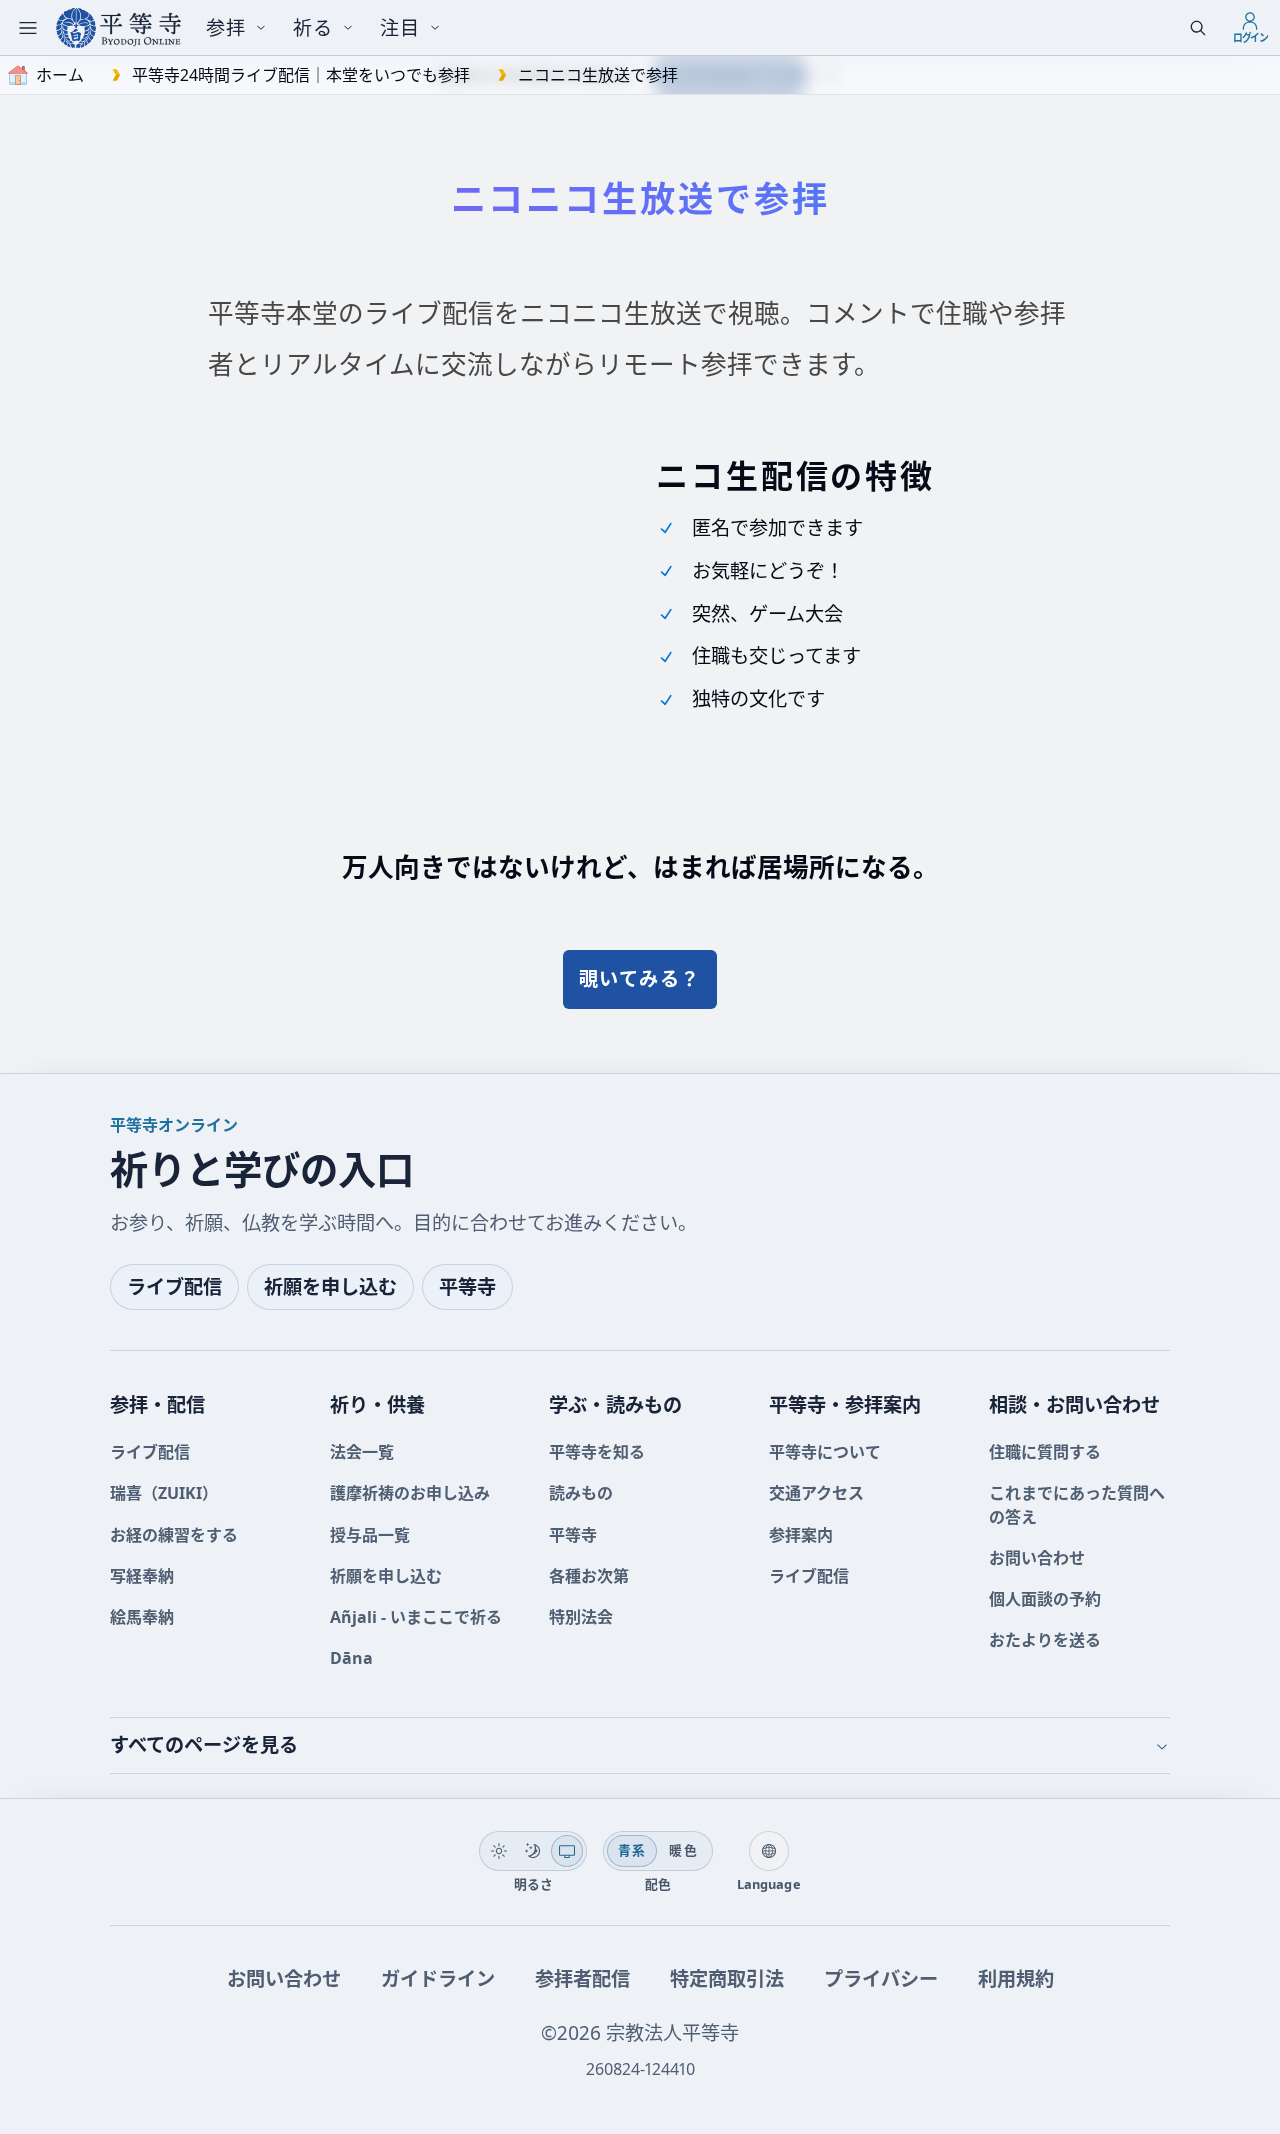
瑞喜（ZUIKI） (164, 1493)
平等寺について (825, 1452)
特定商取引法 (727, 1978)
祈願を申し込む (330, 1286)
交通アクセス (816, 1493)
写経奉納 (142, 1576)
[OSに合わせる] (567, 1851)
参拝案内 (801, 1535)
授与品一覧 (370, 1535)
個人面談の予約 (1045, 1599)
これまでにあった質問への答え (1077, 1504)
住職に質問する (1045, 1452)
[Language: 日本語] (769, 1851)
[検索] (1198, 28)
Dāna (351, 1658)
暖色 (683, 1850)
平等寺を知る (597, 1452)
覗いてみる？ (640, 978)
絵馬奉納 (142, 1617)
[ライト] (499, 1851)
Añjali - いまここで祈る (416, 1617)
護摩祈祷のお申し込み (410, 1493)
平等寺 (467, 1286)
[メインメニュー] (28, 28)
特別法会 (581, 1617)
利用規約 (1016, 1978)
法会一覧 (362, 1452)
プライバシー (881, 1978)
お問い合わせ (1037, 1558)
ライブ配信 (174, 1286)
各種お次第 (589, 1576)
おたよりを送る (1045, 1640)
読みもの (581, 1493)
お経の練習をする (174, 1535)
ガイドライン (438, 1978)
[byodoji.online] (118, 28)
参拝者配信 (582, 1978)
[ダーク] (533, 1851)
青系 (632, 1850)
